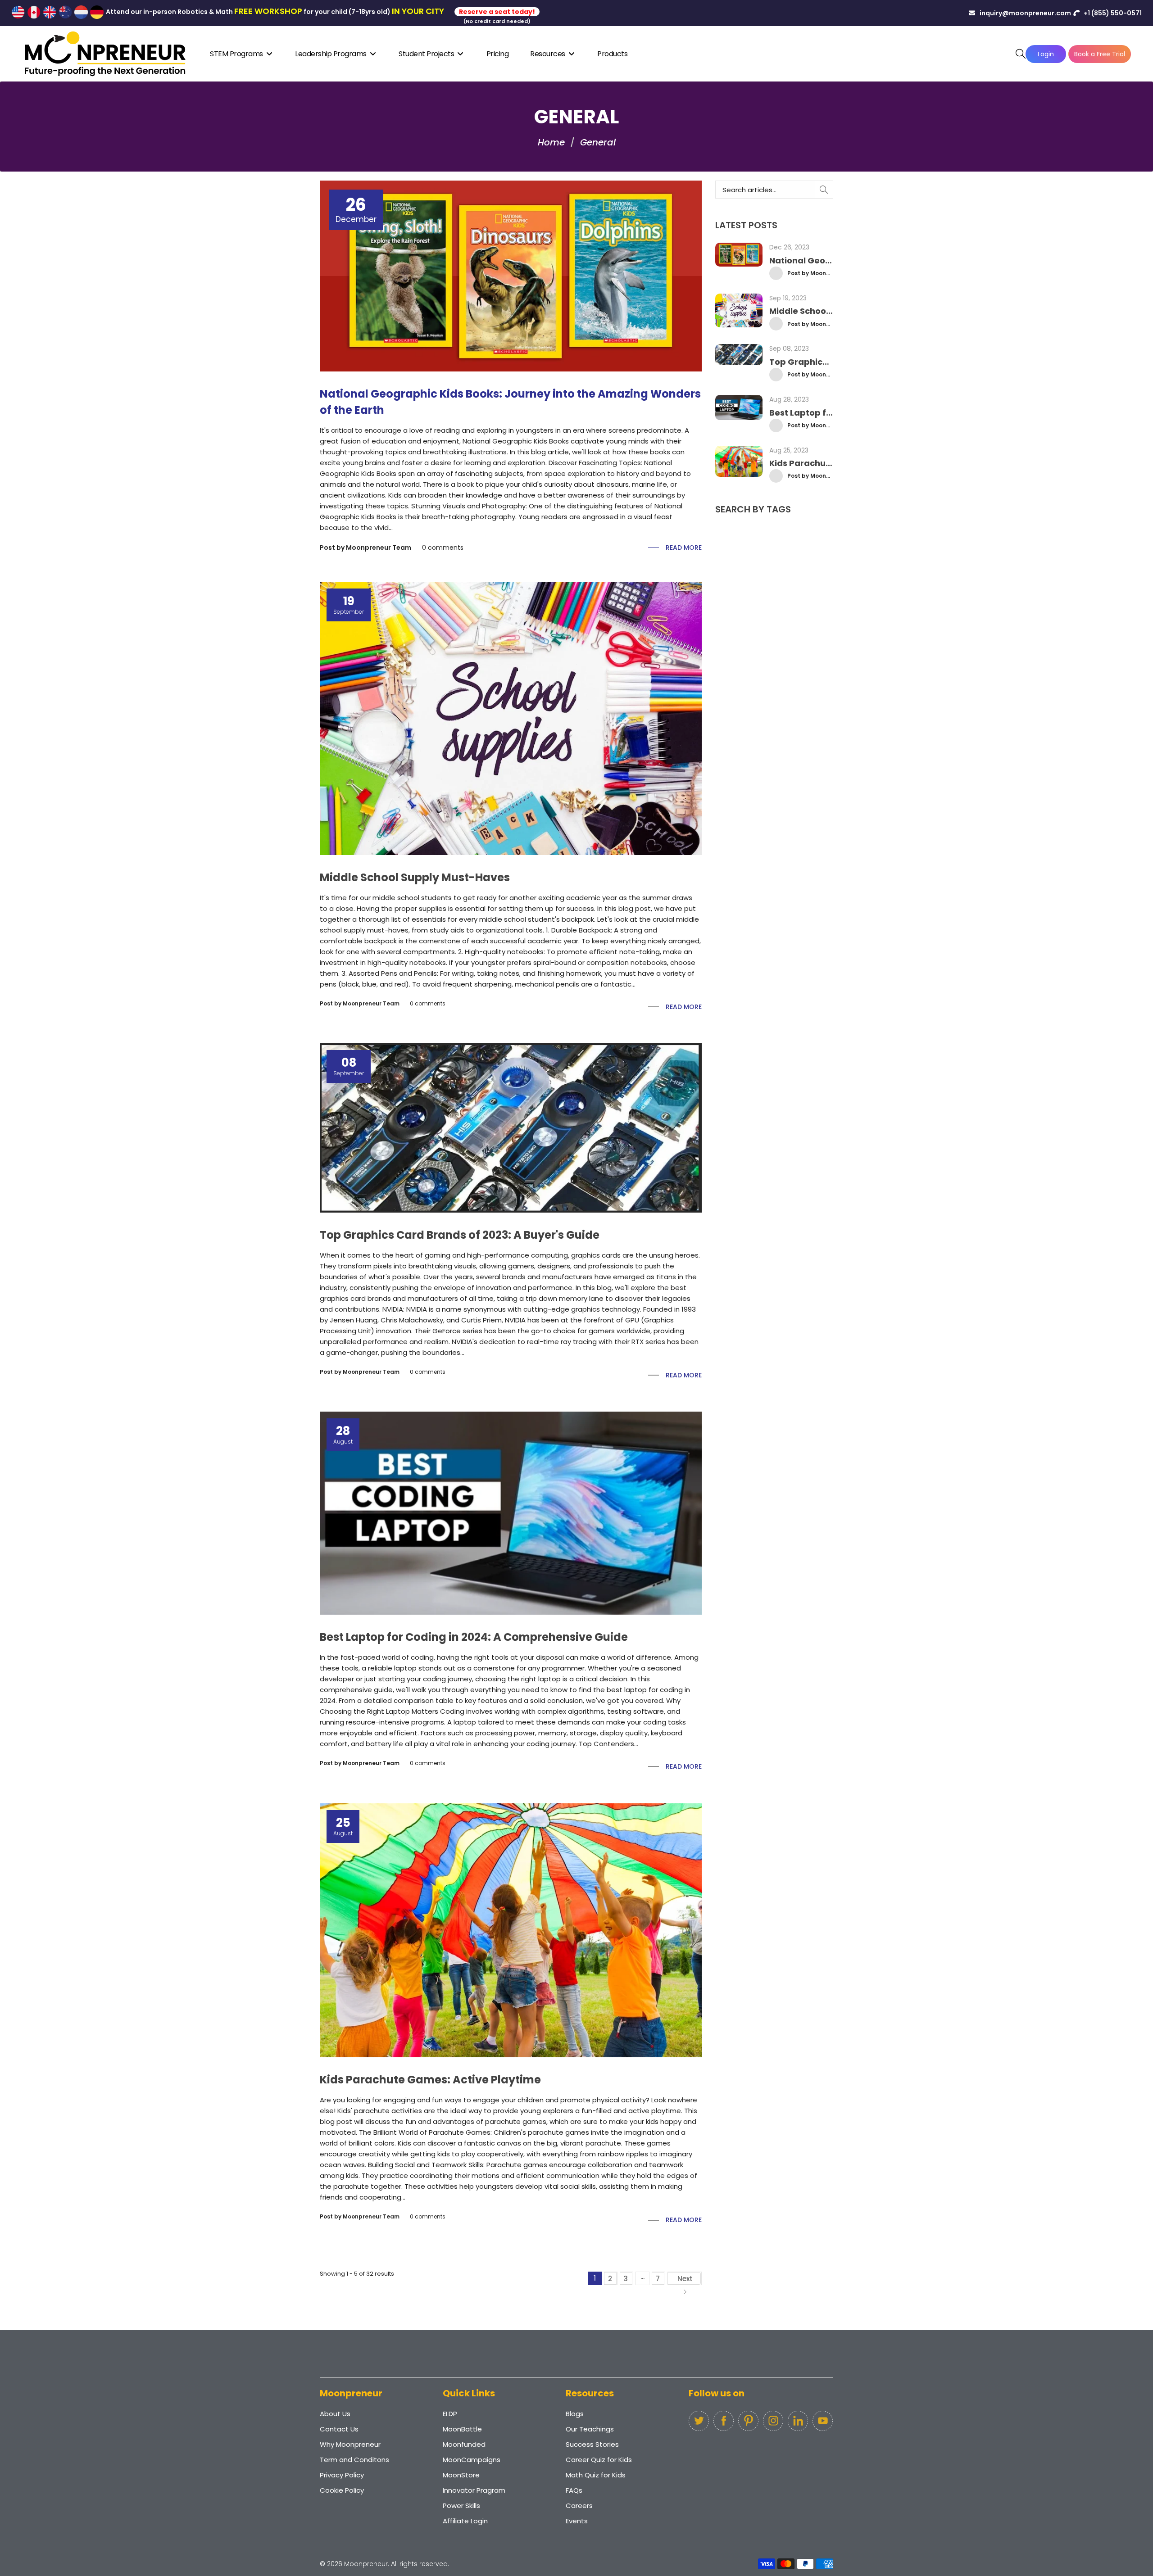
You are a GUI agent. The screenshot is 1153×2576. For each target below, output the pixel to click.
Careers (579, 2506)
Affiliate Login (465, 2521)
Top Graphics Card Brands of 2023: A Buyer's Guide (460, 1235)
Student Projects (427, 54)
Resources (548, 54)
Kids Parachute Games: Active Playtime (430, 2080)
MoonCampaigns (472, 2460)
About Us (335, 2414)
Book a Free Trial (1100, 54)
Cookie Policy (342, 2490)
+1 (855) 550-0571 (1112, 13)
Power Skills (461, 2506)
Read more (684, 548)
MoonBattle (462, 2429)
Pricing (498, 54)
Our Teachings (590, 2429)
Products (612, 54)
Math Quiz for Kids (596, 2475)
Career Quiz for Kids (599, 2460)
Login (1046, 54)
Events (577, 2521)
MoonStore (461, 2475)
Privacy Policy (342, 2475)
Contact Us (339, 2429)
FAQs (574, 2490)
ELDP (450, 2414)
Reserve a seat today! (497, 12)
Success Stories (592, 2444)
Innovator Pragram (474, 2490)
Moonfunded (464, 2444)
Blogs (575, 2414)
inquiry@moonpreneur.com (1025, 13)
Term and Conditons (354, 2460)
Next (685, 2279)
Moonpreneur (366, 2564)
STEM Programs (237, 54)
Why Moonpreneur (350, 2444)
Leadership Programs (331, 54)
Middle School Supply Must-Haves (415, 877)
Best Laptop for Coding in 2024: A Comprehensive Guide (474, 1637)
